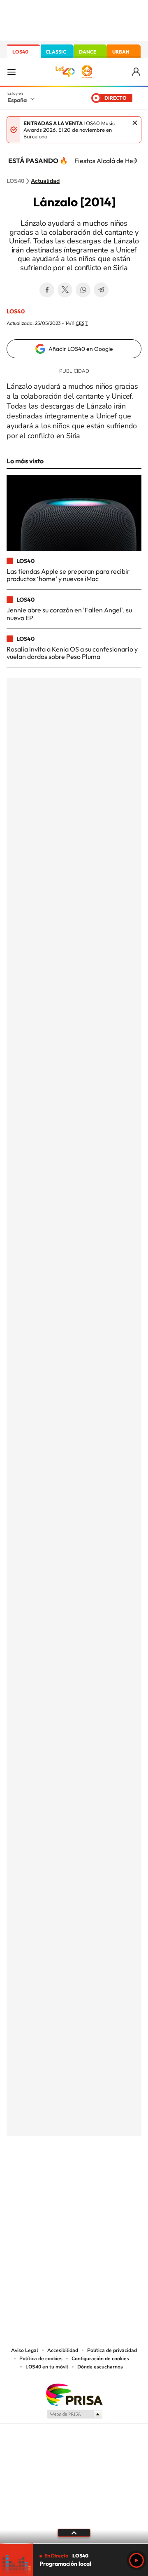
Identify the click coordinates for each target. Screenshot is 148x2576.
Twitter (65, 290)
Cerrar (135, 123)
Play (136, 2560)
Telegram (101, 290)
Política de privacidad (112, 2350)
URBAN (121, 52)
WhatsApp (83, 290)
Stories (123, 2177)
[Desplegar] (74, 2533)
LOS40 (20, 52)
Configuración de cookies (100, 2359)
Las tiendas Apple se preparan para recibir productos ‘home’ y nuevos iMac (68, 575)
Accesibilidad (63, 2350)
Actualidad (45, 181)
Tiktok (41, 2177)
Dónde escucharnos (100, 2367)
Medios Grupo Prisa (74, 2414)
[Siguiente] (136, 161)
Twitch (107, 2177)
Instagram (25, 2177)
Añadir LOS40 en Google (81, 349)
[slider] (74, 2544)
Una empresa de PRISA (74, 2394)
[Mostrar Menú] (12, 72)
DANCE (88, 52)
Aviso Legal (25, 2350)
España (17, 100)
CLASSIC (56, 52)
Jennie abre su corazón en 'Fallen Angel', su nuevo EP (69, 614)
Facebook (47, 290)
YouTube (58, 2177)
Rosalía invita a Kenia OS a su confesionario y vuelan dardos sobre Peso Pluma (72, 653)
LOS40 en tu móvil (47, 2367)
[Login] (137, 72)
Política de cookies (41, 2359)
